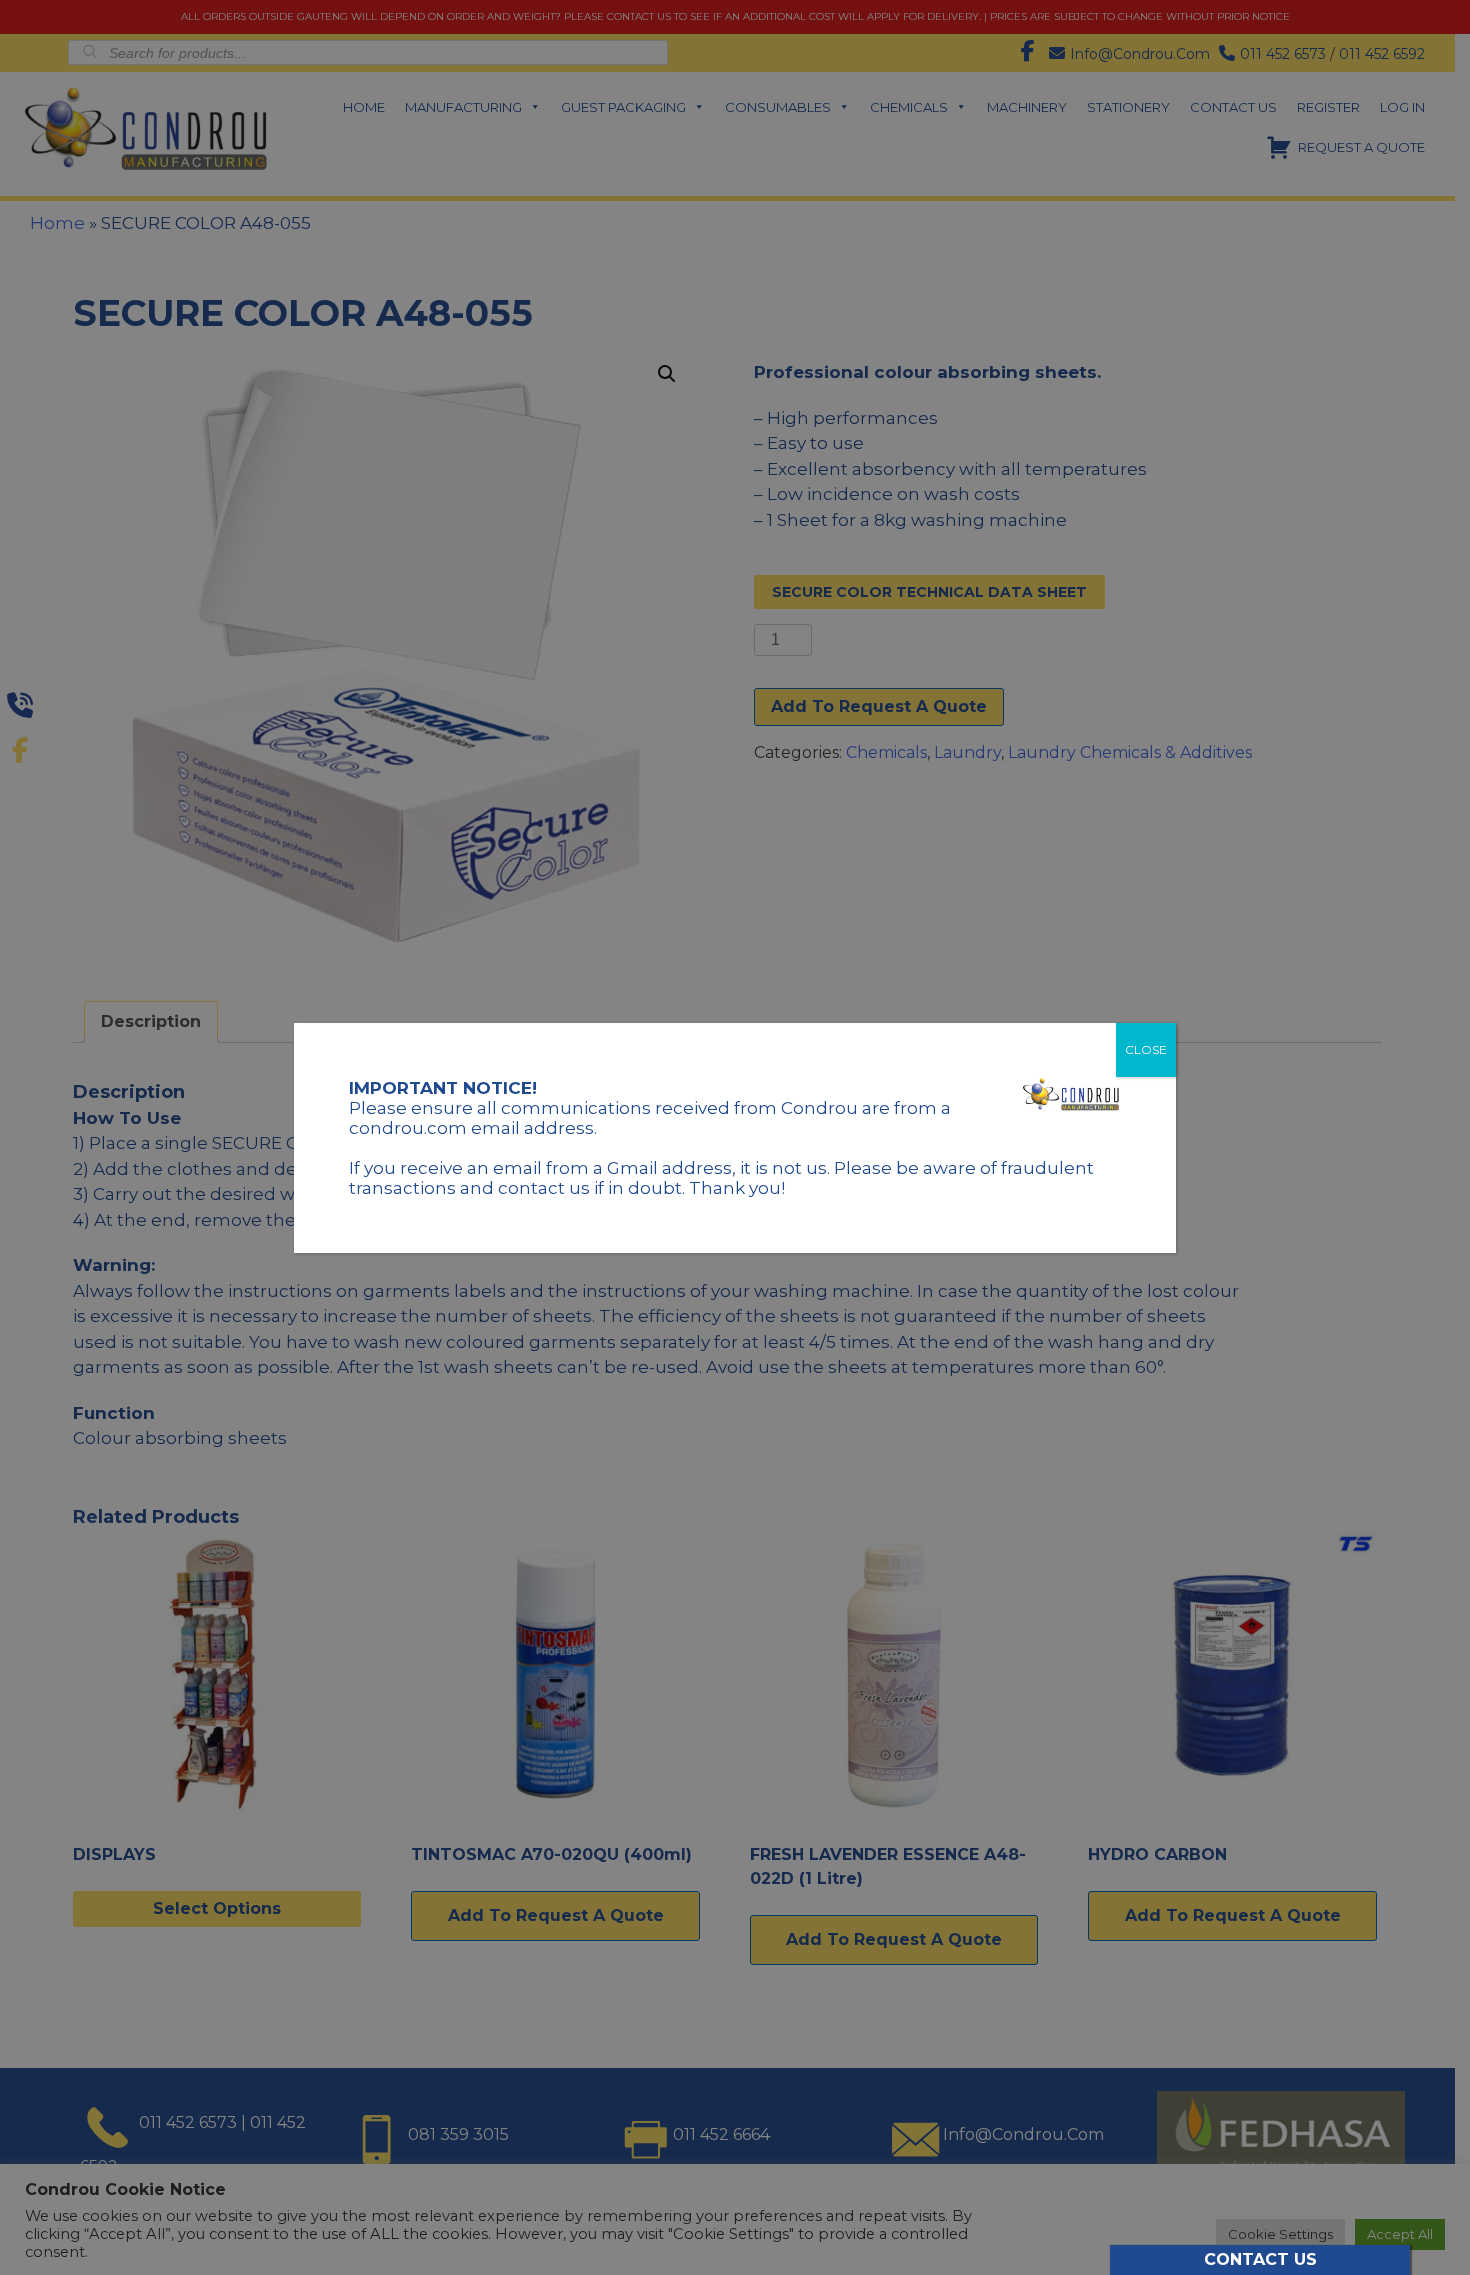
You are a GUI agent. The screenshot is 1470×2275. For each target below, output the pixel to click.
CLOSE (1146, 1049)
